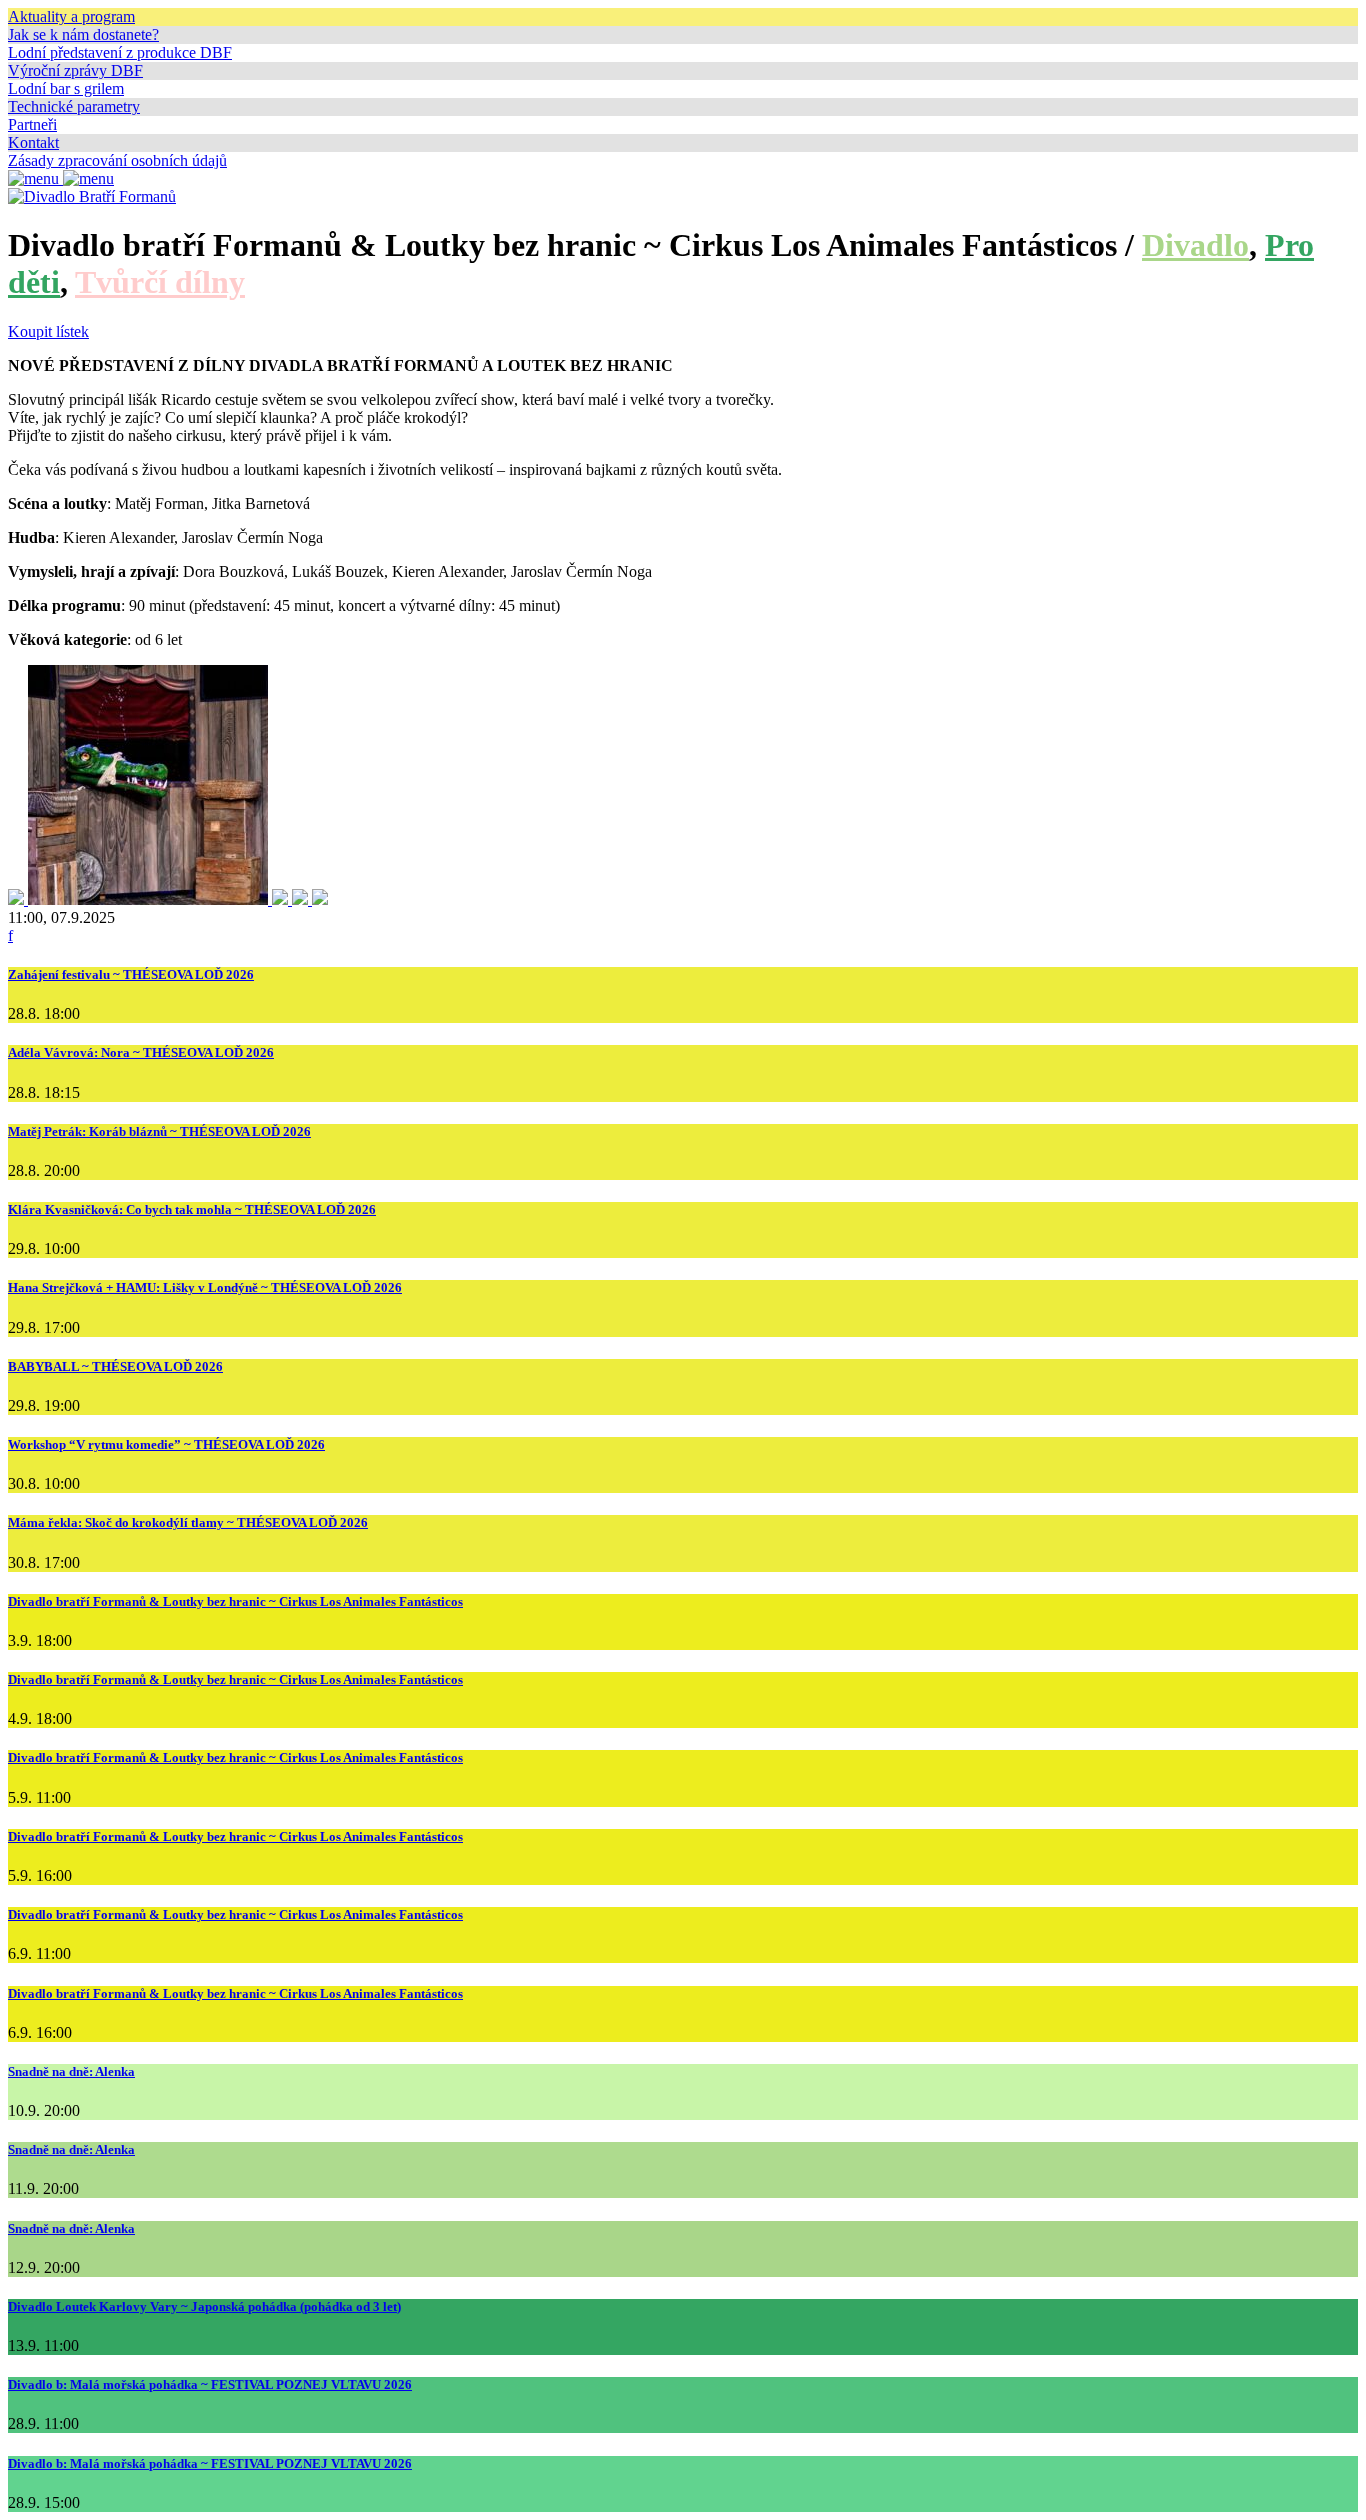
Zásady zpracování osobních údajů (117, 160)
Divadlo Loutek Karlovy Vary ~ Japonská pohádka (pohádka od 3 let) (204, 2306)
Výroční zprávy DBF (75, 70)
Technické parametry (74, 106)
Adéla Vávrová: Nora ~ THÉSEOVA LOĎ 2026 (141, 1052)
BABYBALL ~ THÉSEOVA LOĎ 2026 (115, 1366)
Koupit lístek (48, 331)
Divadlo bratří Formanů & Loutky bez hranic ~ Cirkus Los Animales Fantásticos (235, 1601)
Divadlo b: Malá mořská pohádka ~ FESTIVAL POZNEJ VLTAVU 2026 (210, 2384)
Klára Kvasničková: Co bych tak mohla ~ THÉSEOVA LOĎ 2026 (192, 1209)
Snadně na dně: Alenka (71, 2071)
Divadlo (1195, 245)
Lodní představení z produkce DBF (120, 52)
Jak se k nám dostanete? (83, 34)
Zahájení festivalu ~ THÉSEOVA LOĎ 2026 (131, 974)
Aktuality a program (71, 16)
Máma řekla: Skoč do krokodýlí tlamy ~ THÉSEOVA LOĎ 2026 (188, 1522)
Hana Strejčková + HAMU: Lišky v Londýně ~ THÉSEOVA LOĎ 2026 (205, 1287)
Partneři (32, 124)
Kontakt (33, 142)
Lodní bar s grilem (66, 88)
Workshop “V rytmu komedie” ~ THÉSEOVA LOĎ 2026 (166, 1444)
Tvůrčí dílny (160, 282)
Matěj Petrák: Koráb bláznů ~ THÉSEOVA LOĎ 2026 (159, 1131)
